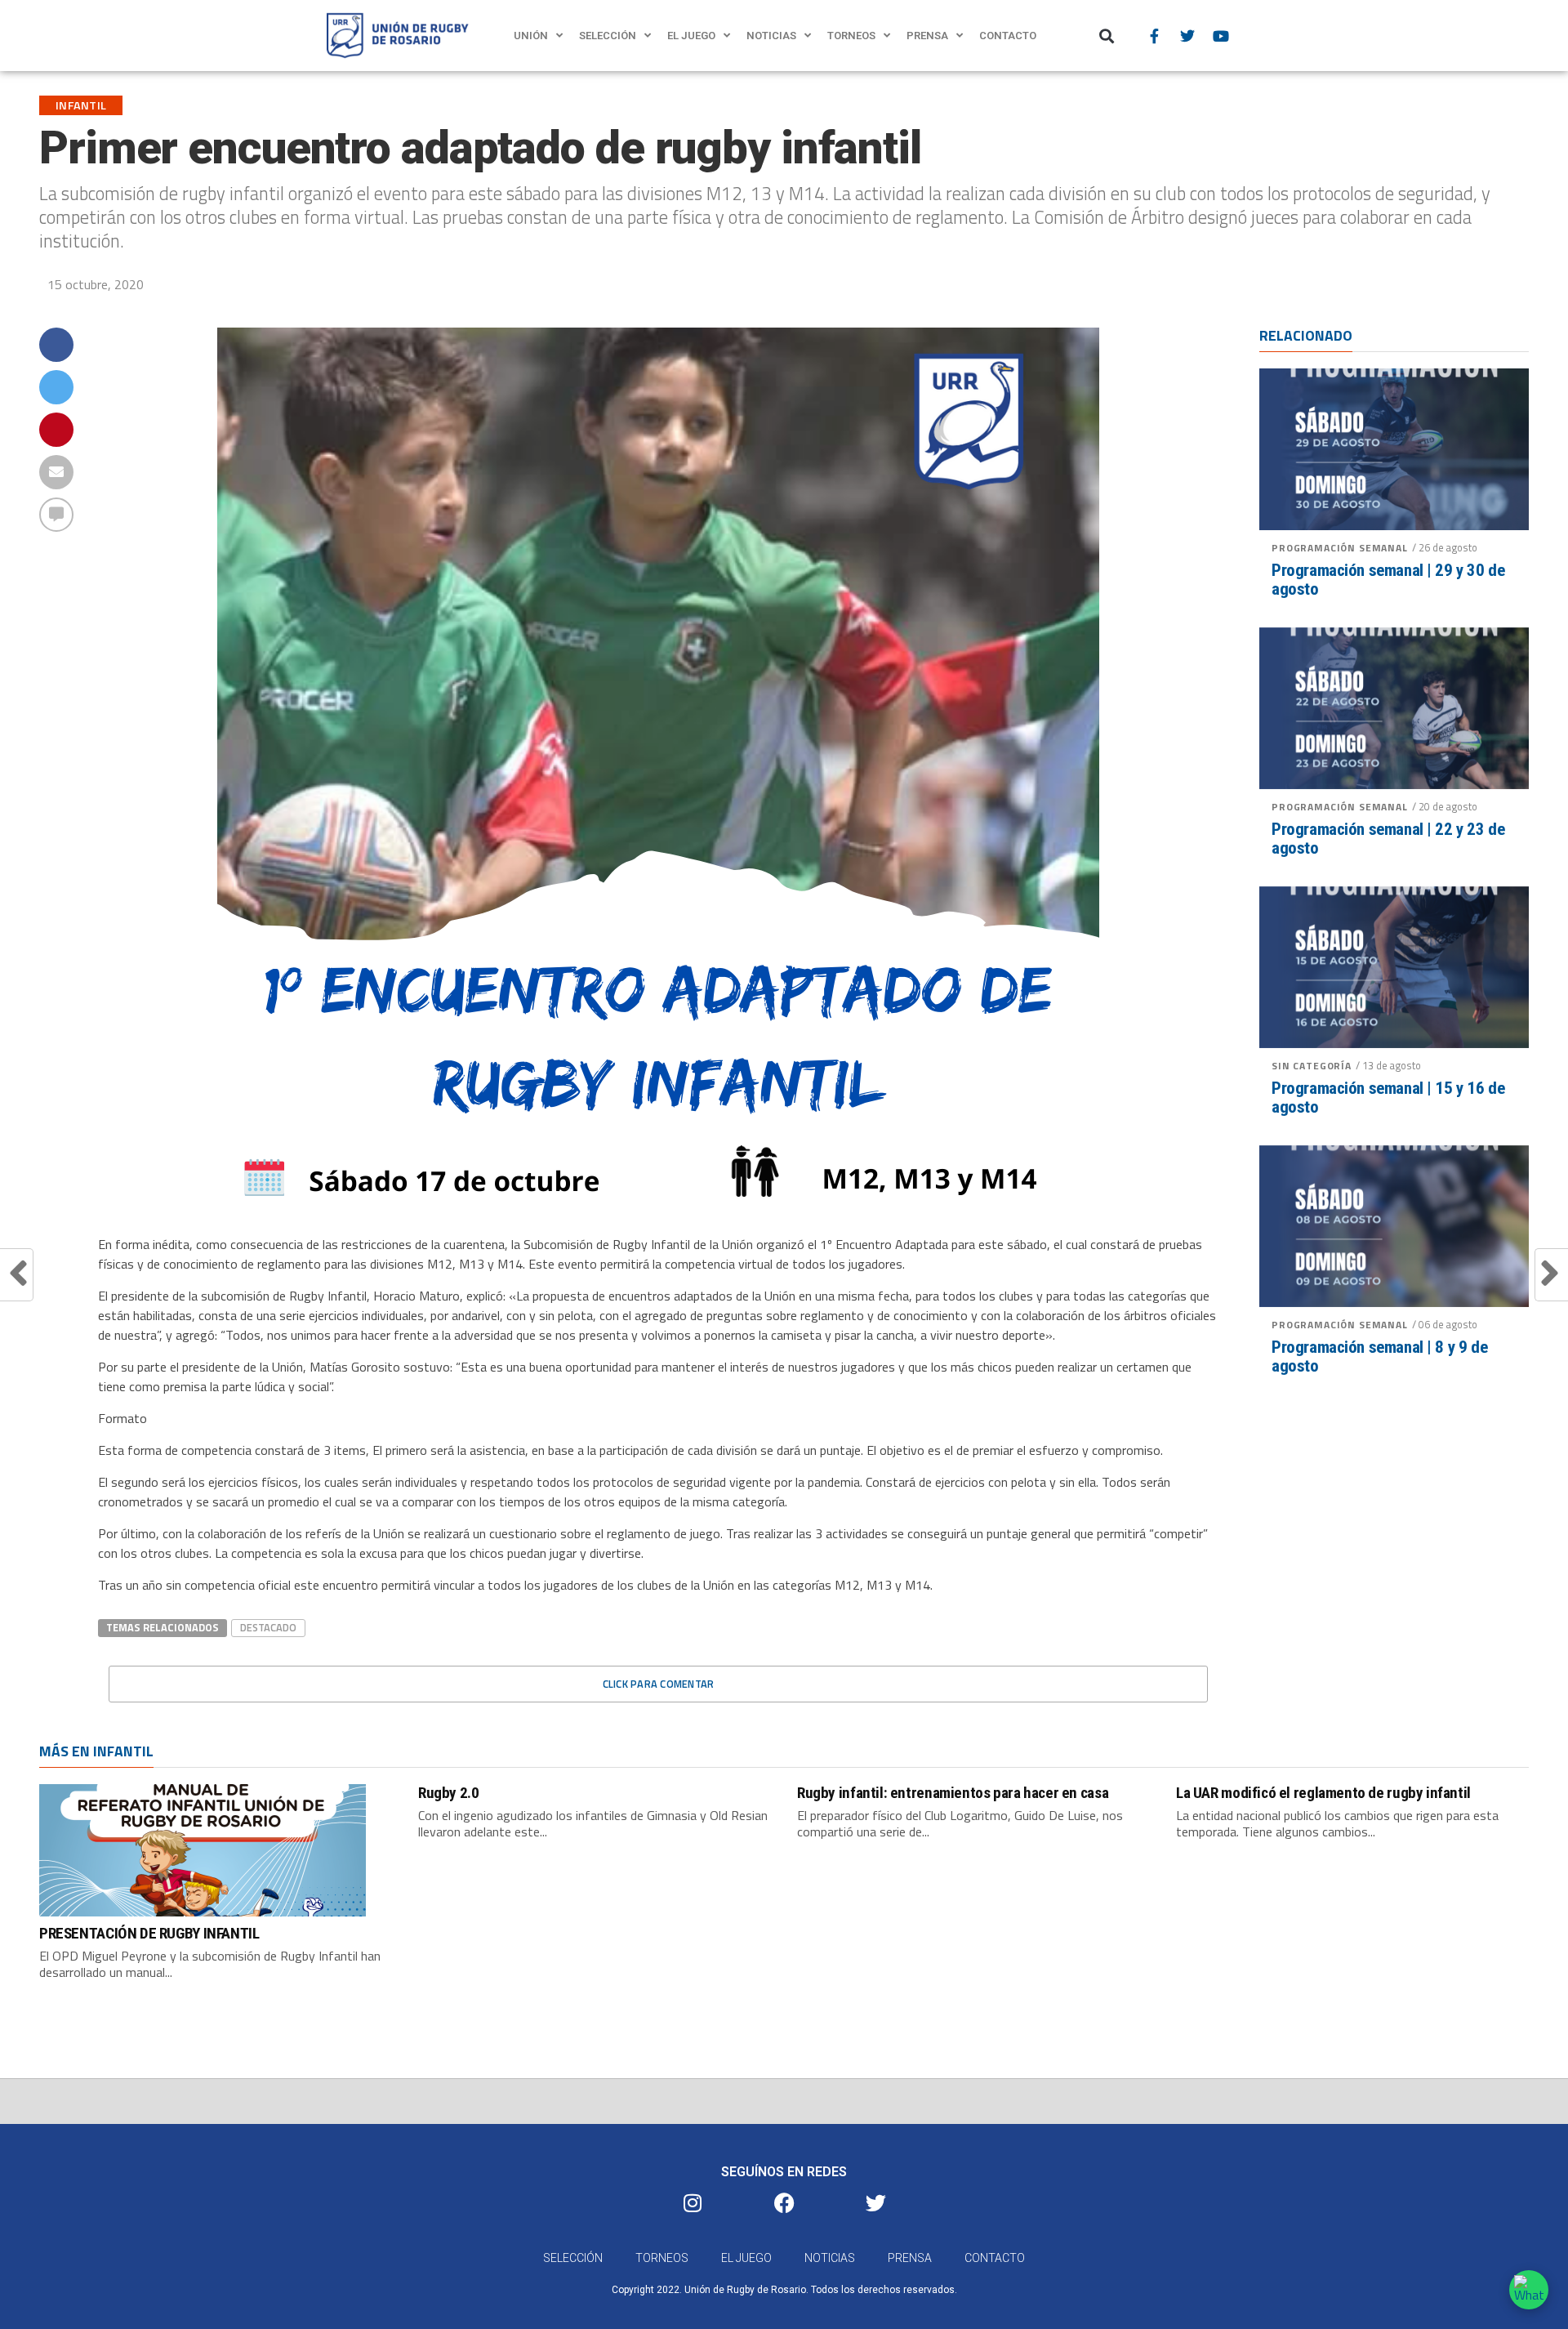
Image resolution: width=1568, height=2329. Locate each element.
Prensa (927, 36)
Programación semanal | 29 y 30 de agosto (1388, 580)
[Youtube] (1221, 36)
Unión (531, 36)
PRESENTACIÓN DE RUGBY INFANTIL (149, 1933)
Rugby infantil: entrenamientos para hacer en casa (953, 1793)
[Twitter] (1187, 36)
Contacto (1008, 36)
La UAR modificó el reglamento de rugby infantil (1323, 1793)
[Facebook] (784, 2202)
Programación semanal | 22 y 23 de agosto (1388, 839)
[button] (1107, 36)
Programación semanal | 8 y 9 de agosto (1379, 1357)
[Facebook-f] (1154, 36)
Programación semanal (1340, 548)
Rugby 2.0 (449, 1793)
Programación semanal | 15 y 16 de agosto (1388, 1098)
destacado (268, 1627)
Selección (608, 36)
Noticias (771, 36)
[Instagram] (693, 2202)
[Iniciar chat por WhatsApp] (1529, 2290)
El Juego (691, 36)
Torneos (851, 36)
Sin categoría (1312, 1066)
